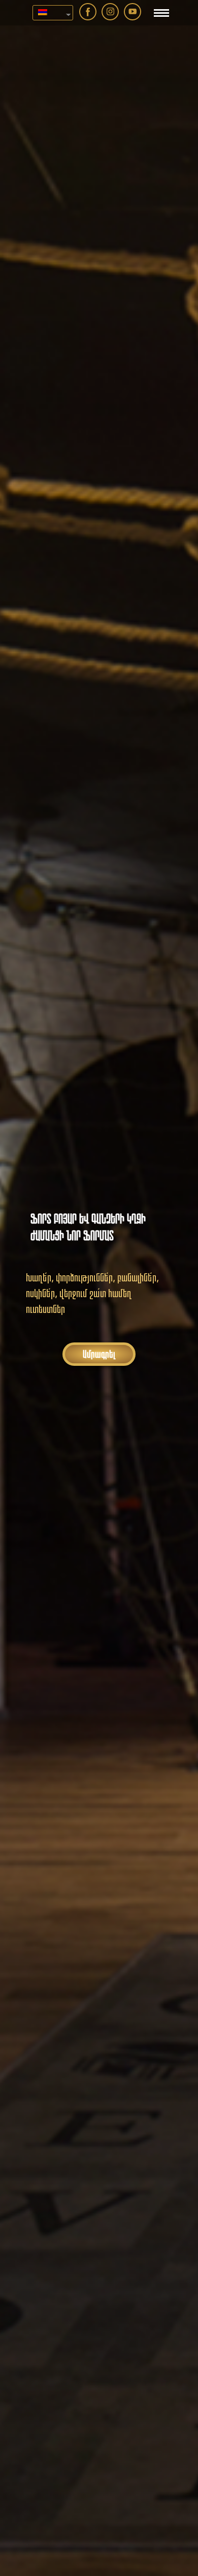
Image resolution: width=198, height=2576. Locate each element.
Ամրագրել (99, 1354)
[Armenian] (49, 13)
